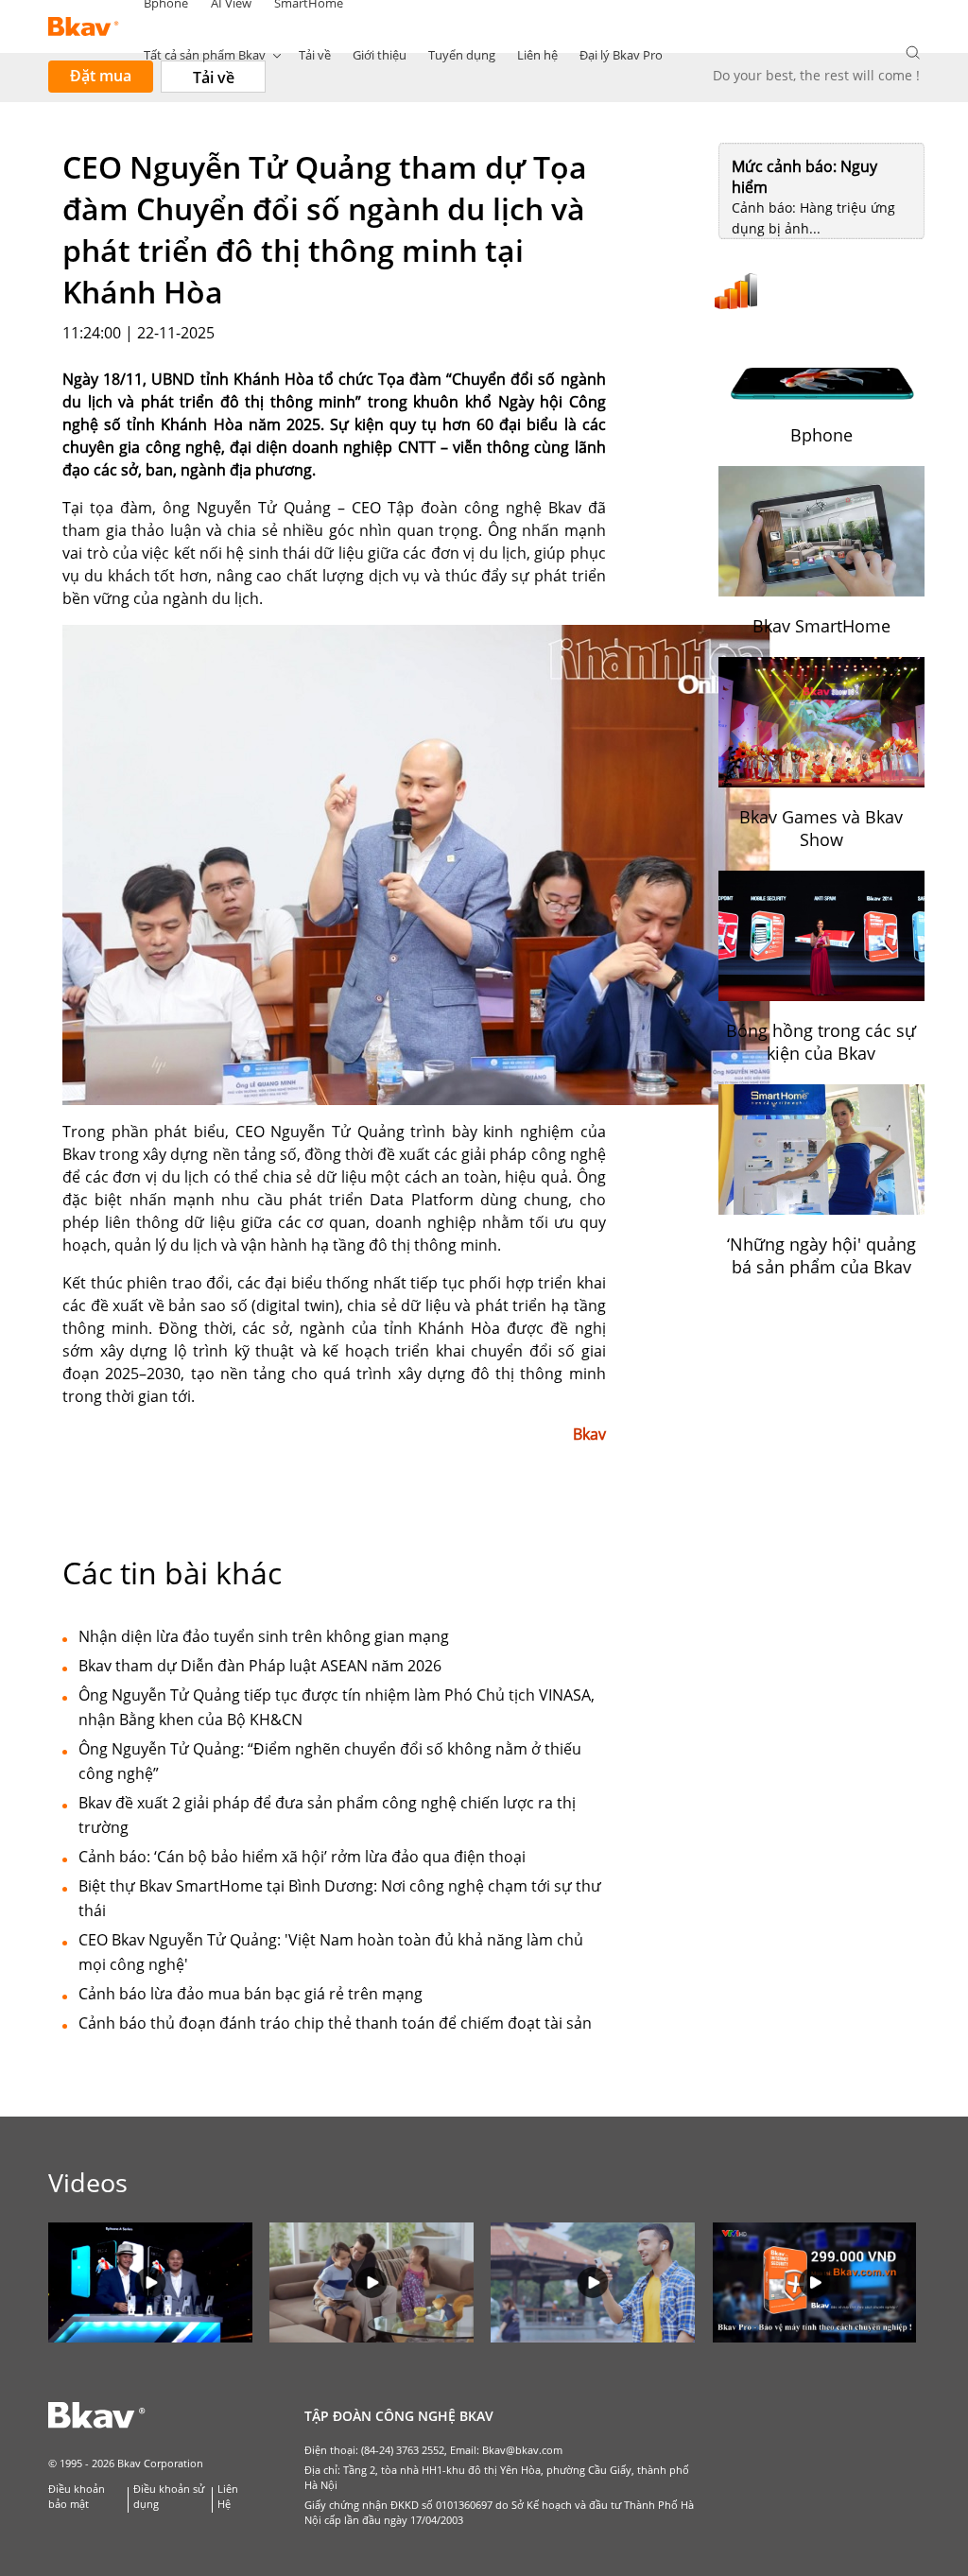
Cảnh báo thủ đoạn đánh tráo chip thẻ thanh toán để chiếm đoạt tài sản (335, 2023)
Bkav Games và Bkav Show (821, 828)
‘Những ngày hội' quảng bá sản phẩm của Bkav (821, 1255)
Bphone (821, 435)
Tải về (315, 55)
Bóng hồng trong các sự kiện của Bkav (821, 1042)
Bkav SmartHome (821, 626)
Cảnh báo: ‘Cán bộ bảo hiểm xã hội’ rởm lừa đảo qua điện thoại (302, 1857)
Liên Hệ (228, 2497)
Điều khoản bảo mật (77, 2497)
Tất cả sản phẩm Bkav (205, 55)
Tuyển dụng (462, 55)
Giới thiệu (380, 55)
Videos (88, 2182)
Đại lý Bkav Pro (621, 55)
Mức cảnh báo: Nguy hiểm (804, 177)
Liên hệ (537, 55)
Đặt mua (101, 76)
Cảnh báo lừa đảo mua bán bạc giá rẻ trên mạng (251, 1994)
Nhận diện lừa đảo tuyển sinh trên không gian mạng (264, 1636)
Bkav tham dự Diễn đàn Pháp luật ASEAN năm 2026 (260, 1666)
